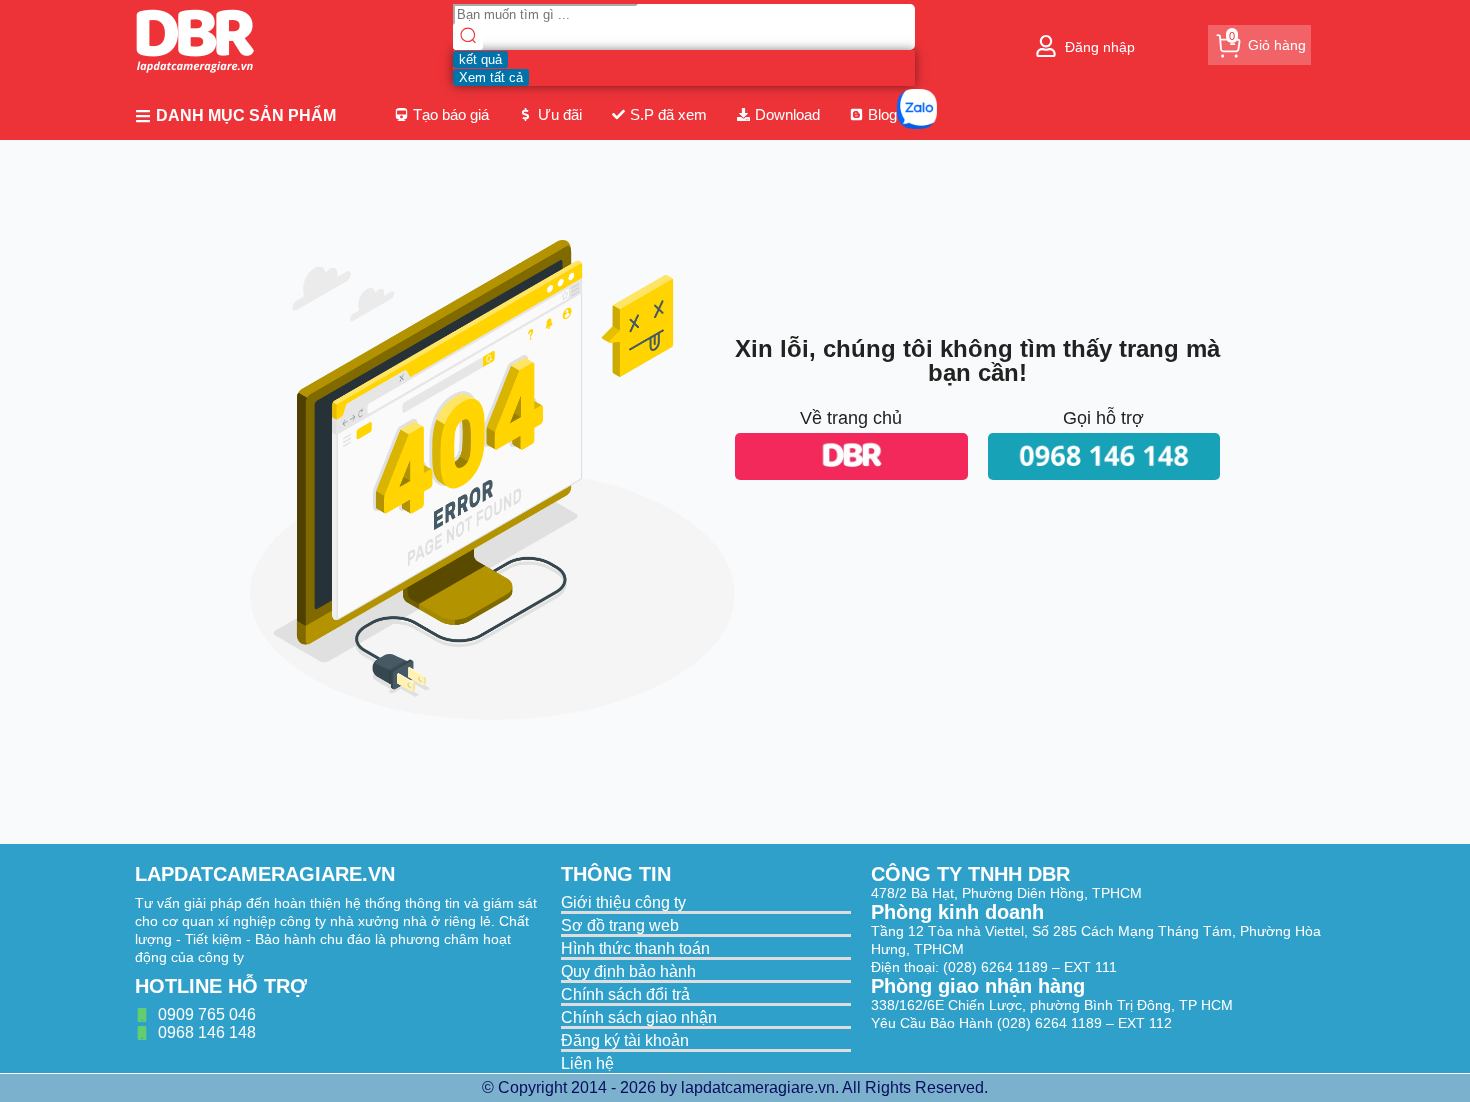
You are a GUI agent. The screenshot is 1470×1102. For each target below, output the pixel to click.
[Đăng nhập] (1046, 46)
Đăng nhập (1100, 47)
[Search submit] (468, 37)
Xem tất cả (491, 77)
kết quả (480, 59)
